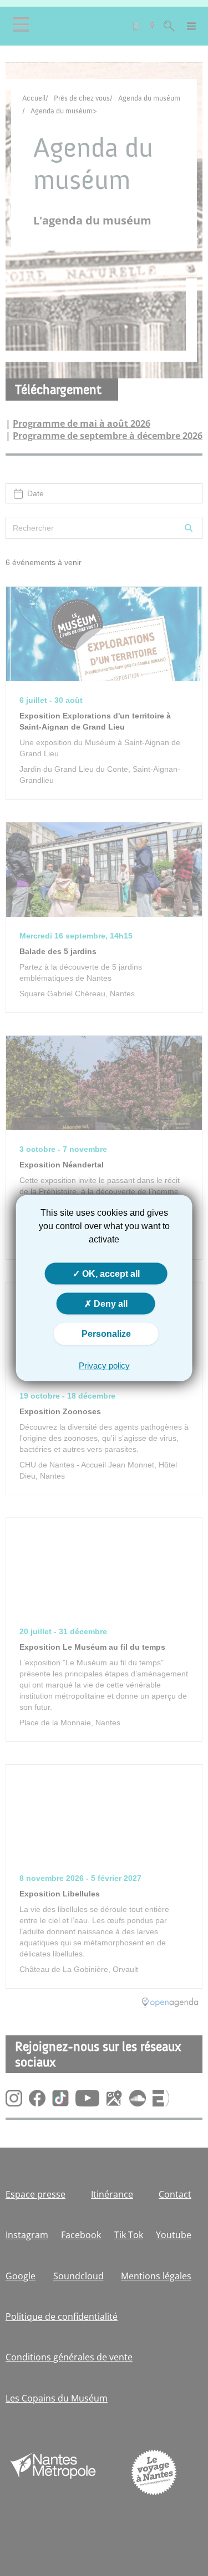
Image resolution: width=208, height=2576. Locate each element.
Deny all (110, 1304)
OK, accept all (110, 1274)
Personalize (106, 1334)
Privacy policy (104, 1365)
